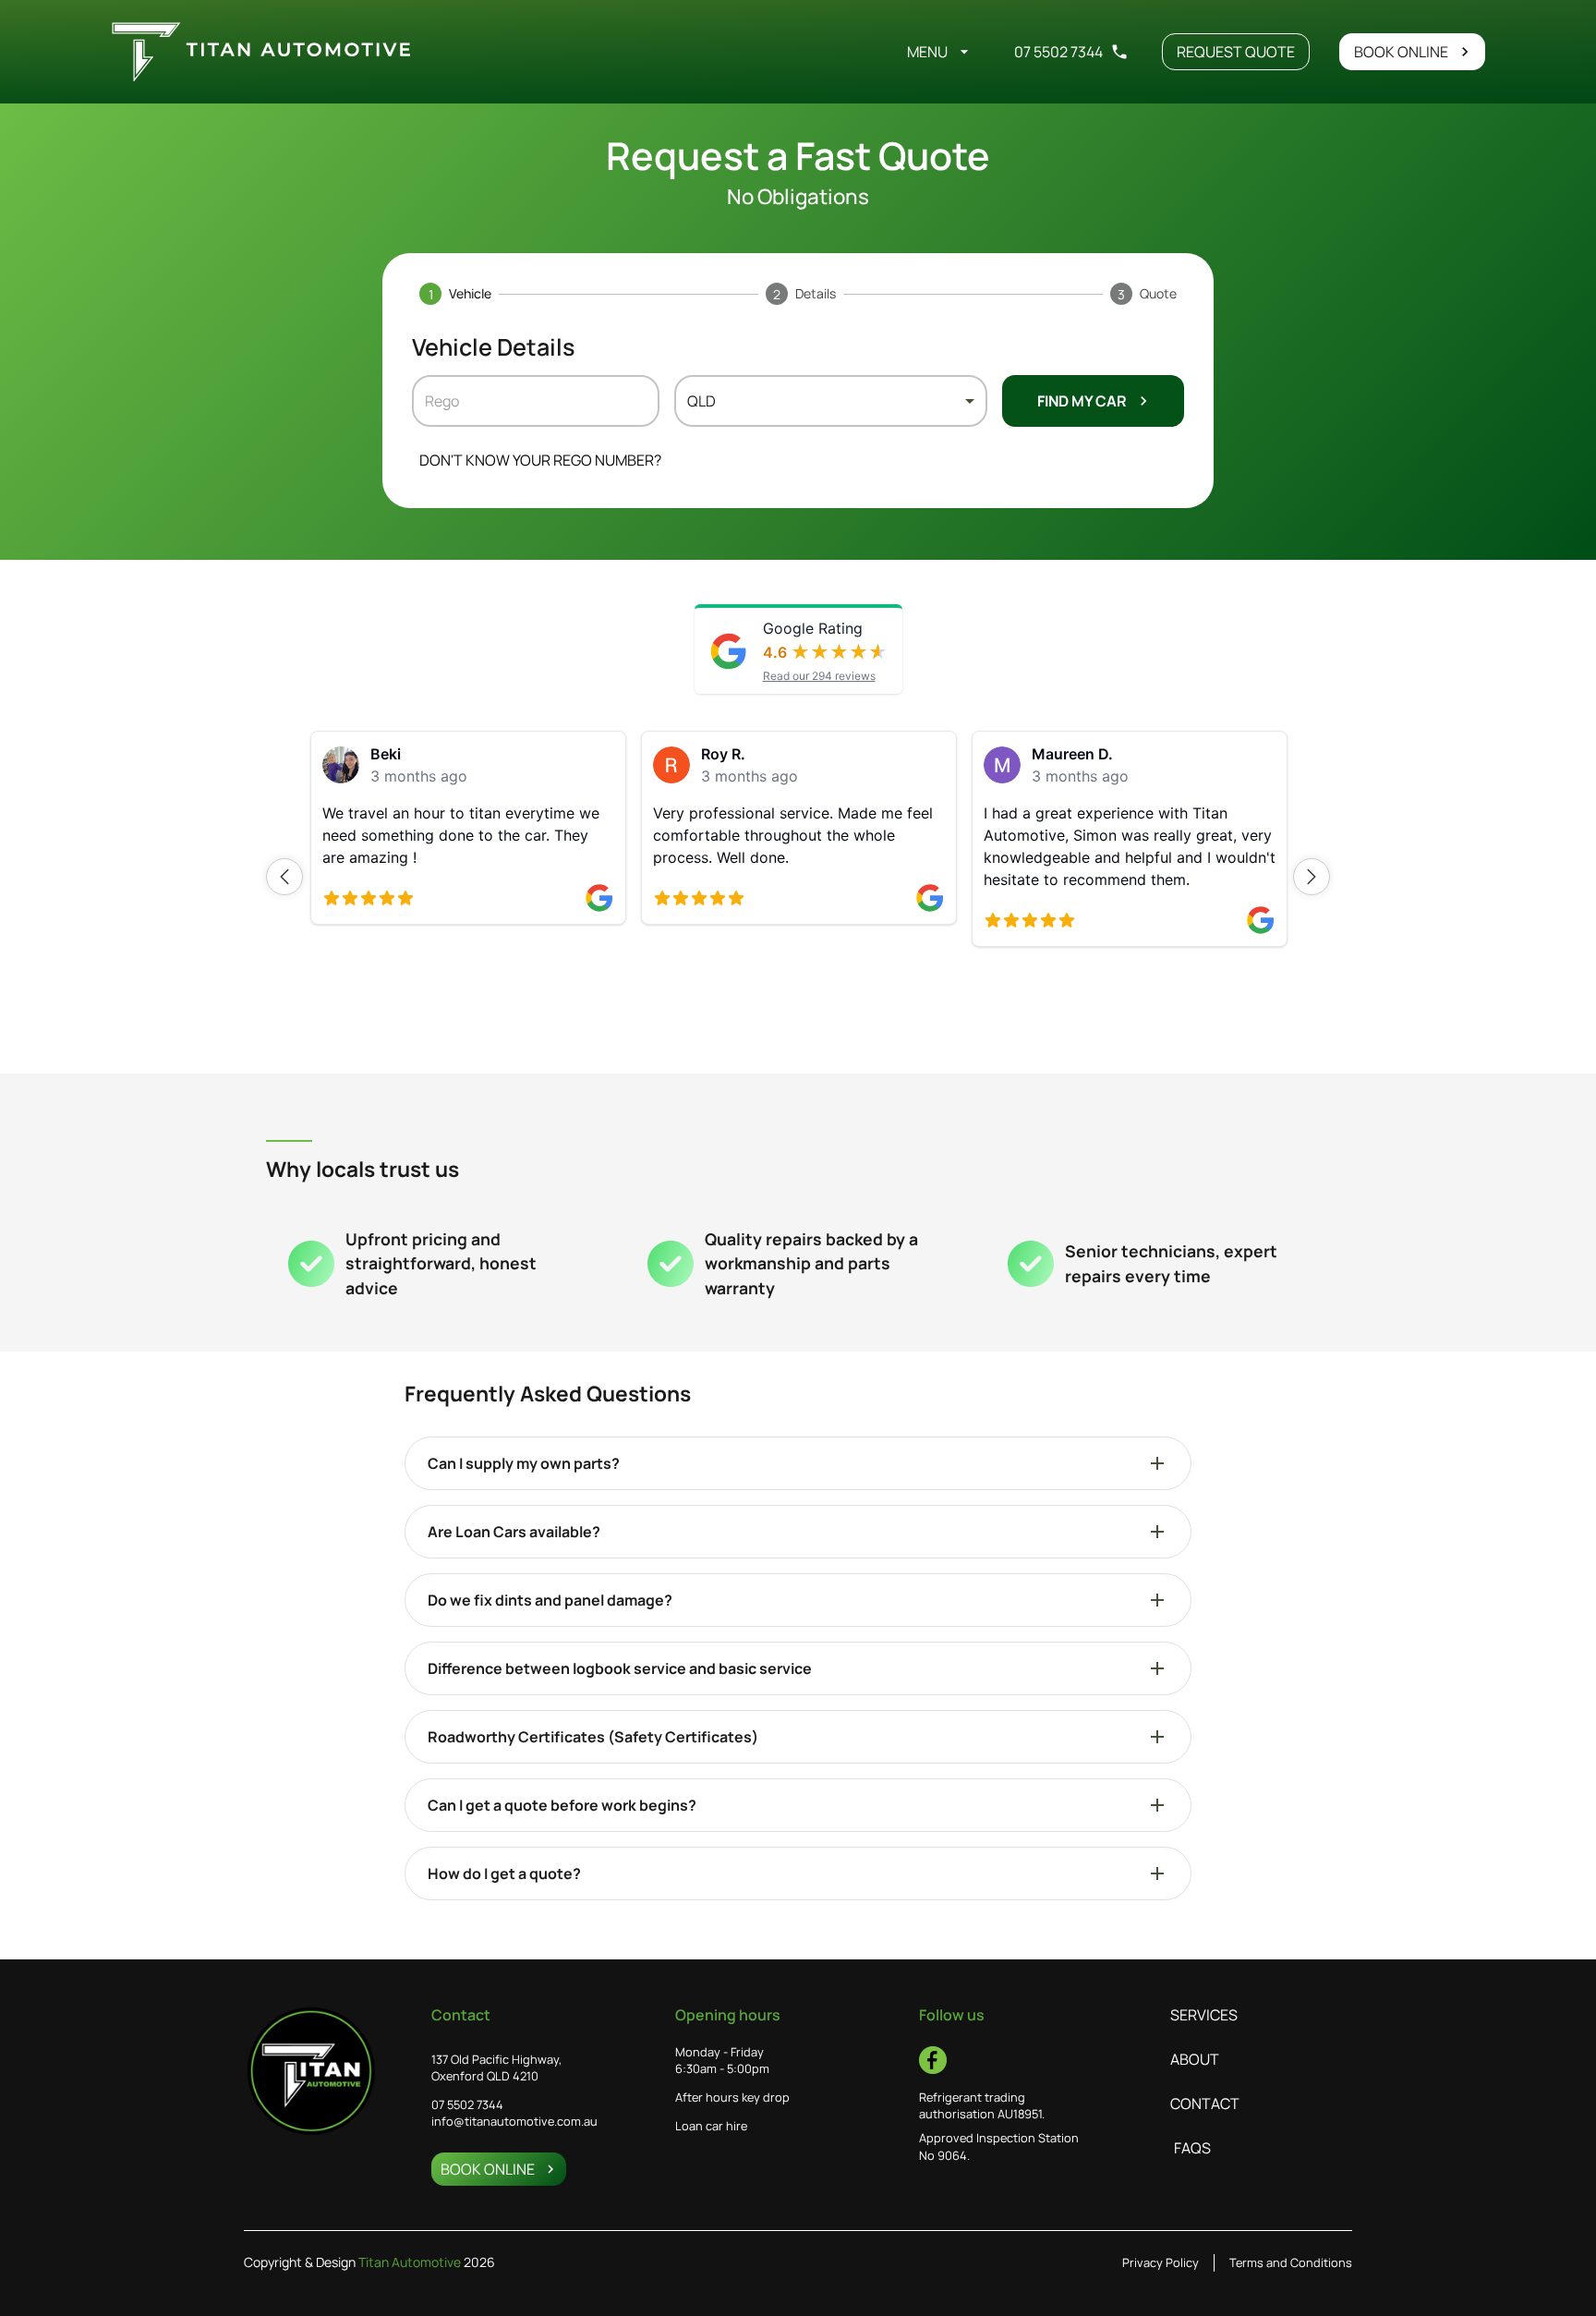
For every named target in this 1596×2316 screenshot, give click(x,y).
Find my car (1082, 401)
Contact (1205, 2104)
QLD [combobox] (701, 401)
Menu (927, 52)
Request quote (1236, 52)
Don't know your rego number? (540, 460)
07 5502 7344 (1058, 52)
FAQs (1192, 2148)
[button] (284, 877)
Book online (1401, 52)
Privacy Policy (1161, 2262)
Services (1204, 2015)
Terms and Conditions (1291, 2262)
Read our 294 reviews (819, 676)
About (1195, 2059)
